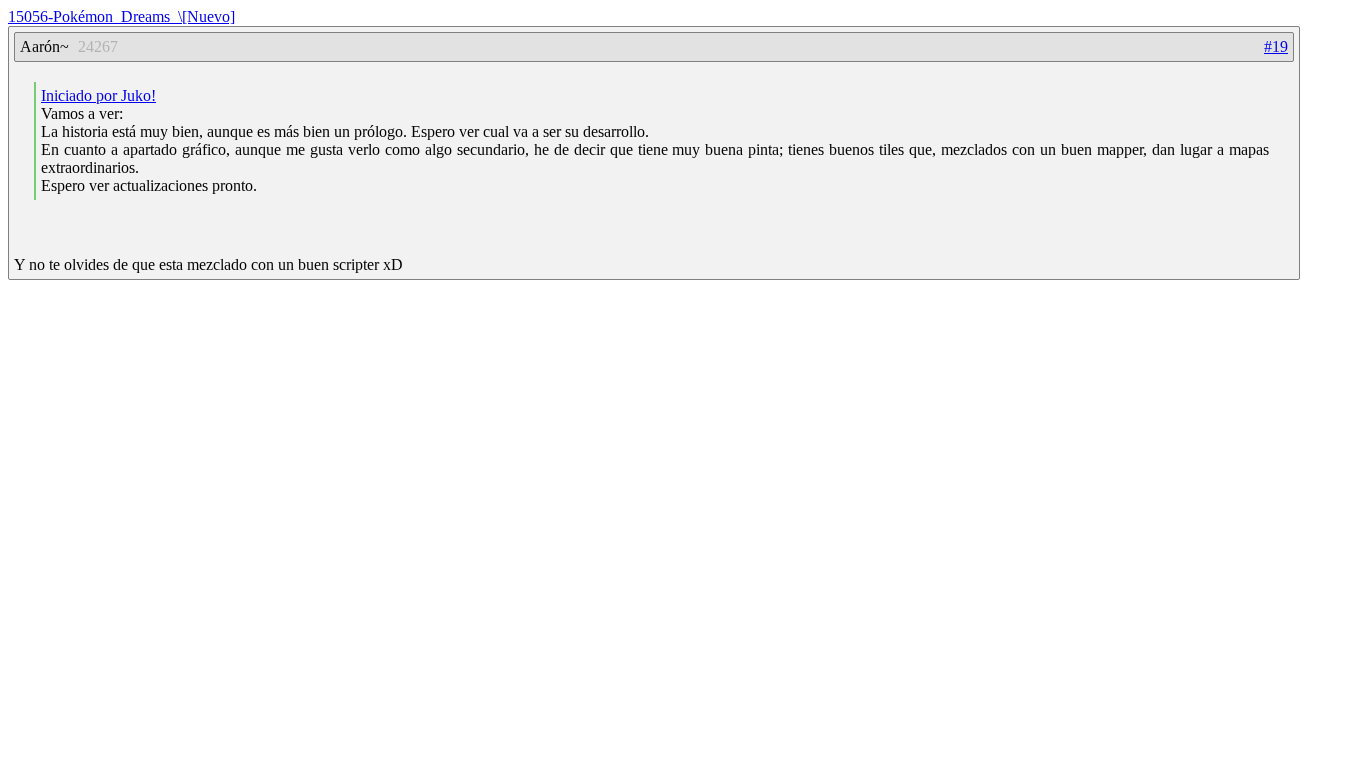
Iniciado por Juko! (98, 95)
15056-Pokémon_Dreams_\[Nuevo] (121, 16)
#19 (1276, 46)
